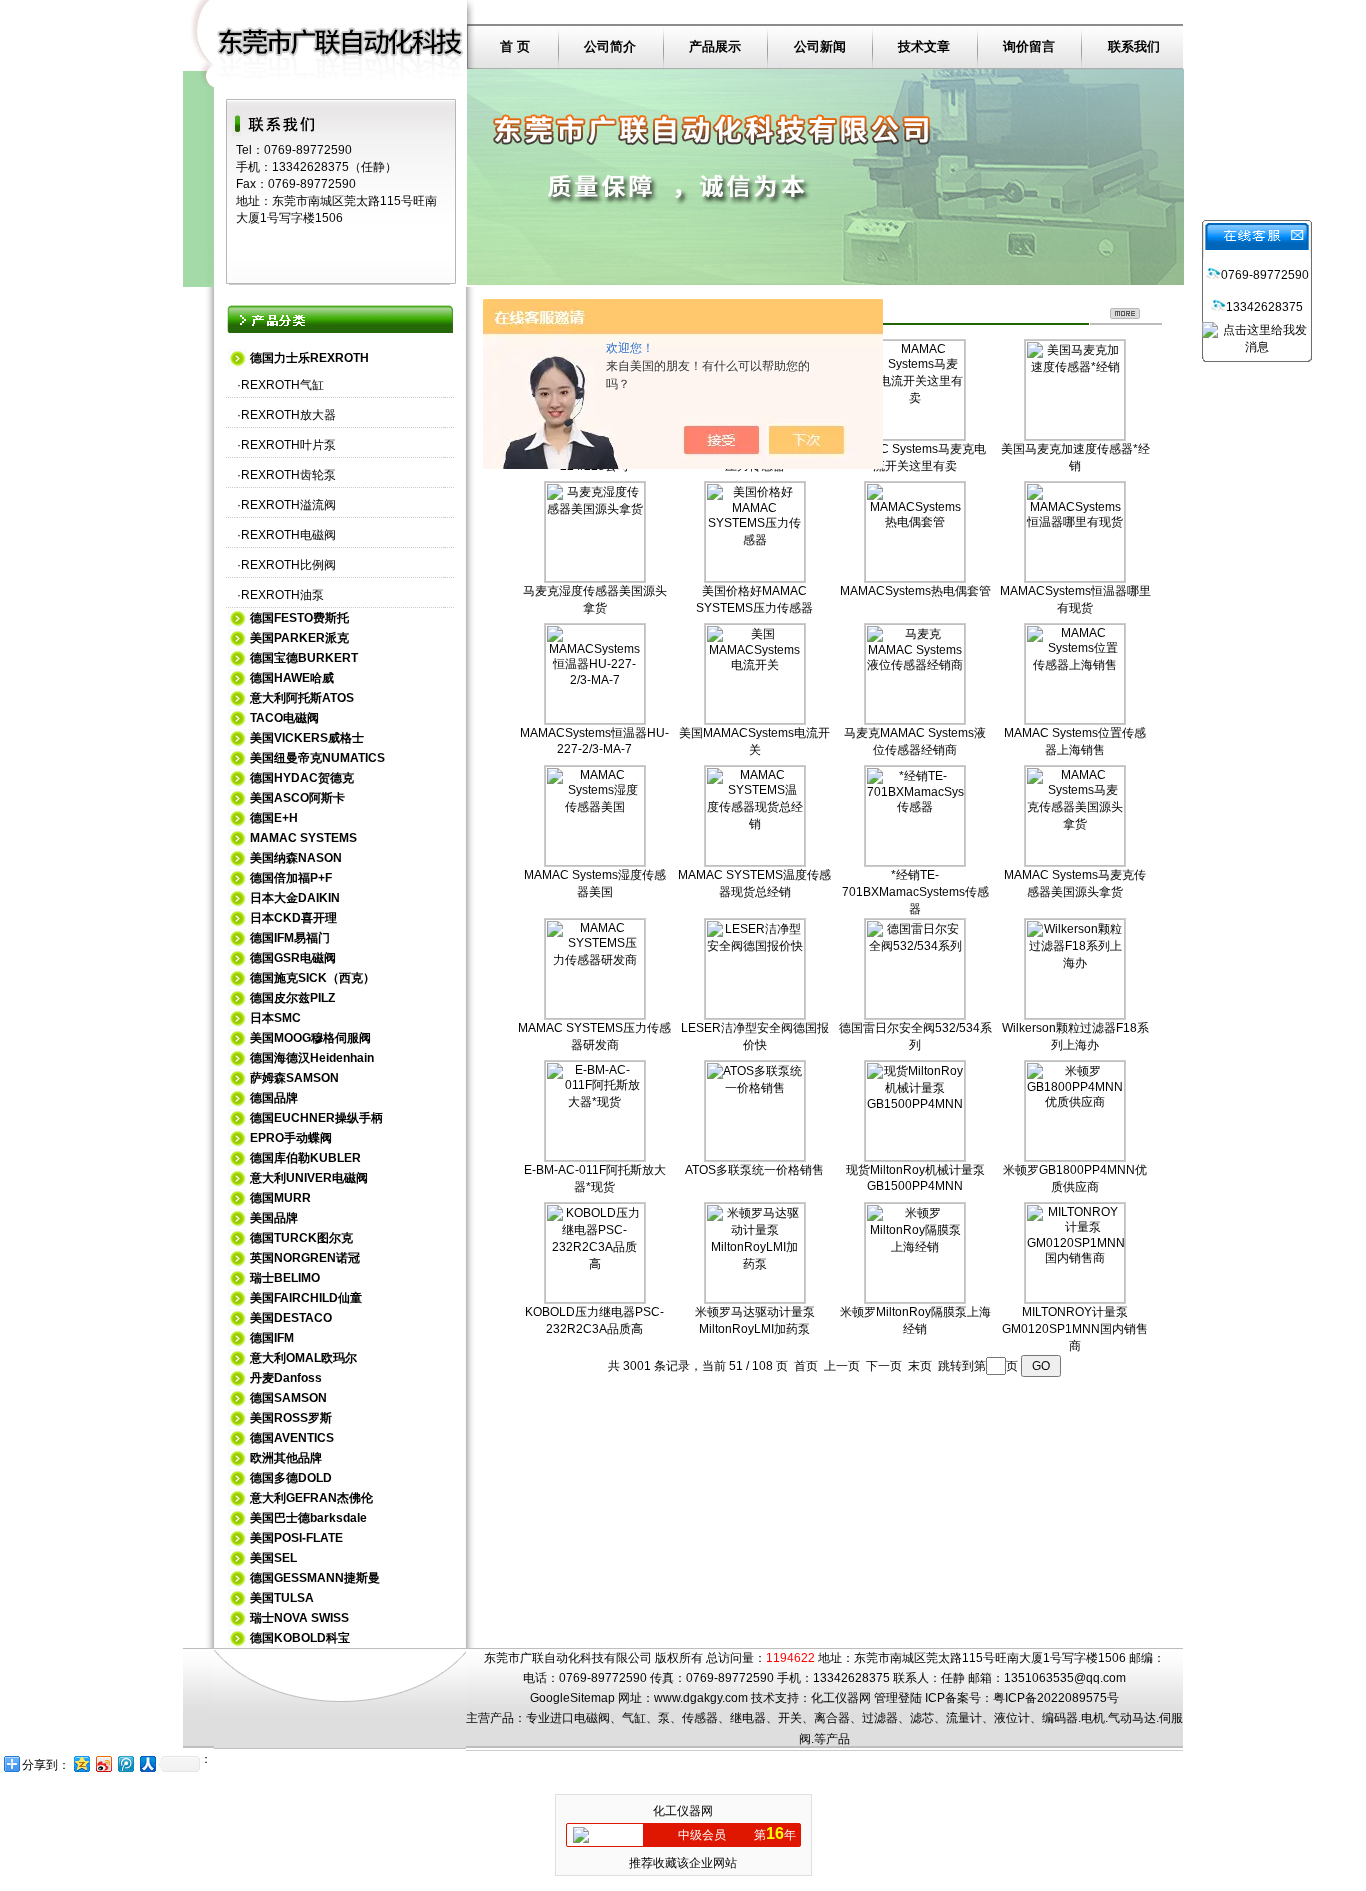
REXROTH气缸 (282, 385)
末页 (920, 1366)
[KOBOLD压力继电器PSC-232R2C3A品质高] (595, 1299)
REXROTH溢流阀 (288, 505)
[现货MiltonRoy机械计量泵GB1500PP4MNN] (915, 1157)
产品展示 (715, 46)
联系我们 (1134, 46)
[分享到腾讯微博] (125, 1763)
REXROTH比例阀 (288, 565)
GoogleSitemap (572, 1698)
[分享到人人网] (147, 1763)
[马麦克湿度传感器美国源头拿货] (595, 578)
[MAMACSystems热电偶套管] (915, 578)
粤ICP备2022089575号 (1056, 1698)
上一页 (842, 1366)
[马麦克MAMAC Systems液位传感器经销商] (915, 720)
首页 (806, 1366)
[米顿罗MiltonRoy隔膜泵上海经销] (915, 1299)
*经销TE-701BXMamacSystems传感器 (915, 892)
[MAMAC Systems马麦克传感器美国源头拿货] (1075, 862)
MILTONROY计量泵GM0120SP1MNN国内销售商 (1075, 1329)
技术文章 (924, 46)
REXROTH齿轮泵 (288, 475)
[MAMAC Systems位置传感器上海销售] (1075, 720)
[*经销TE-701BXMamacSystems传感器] (915, 862)
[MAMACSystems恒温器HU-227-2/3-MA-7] (595, 720)
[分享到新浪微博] (103, 1763)
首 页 (515, 46)
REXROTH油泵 (282, 595)
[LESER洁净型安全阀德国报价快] (755, 1015)
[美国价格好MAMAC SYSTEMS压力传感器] (755, 578)
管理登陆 (898, 1698)
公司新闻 (820, 46)
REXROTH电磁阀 (288, 535)
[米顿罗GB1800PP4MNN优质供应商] (1075, 1157)
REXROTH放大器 (288, 415)
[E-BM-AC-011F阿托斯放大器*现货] (595, 1157)
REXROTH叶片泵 (288, 445)
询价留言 (1029, 46)
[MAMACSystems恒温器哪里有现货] (1075, 578)
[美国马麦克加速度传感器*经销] (1075, 436)
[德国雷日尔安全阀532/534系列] (915, 1015)
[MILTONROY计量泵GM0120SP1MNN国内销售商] (1075, 1299)
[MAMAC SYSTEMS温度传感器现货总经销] (755, 862)
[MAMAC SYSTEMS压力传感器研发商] (595, 1015)
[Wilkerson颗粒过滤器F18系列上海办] (1075, 1015)
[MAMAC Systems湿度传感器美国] (595, 862)
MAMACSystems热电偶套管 (915, 591)
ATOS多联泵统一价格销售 (754, 1170)
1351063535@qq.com (1065, 1678)
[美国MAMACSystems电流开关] (755, 720)
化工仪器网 (841, 1698)
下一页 (884, 1366)
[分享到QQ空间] (81, 1763)
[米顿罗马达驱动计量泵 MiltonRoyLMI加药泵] (755, 1299)
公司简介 (610, 46)
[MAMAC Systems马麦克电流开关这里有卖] (915, 436)
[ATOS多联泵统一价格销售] (755, 1157)
